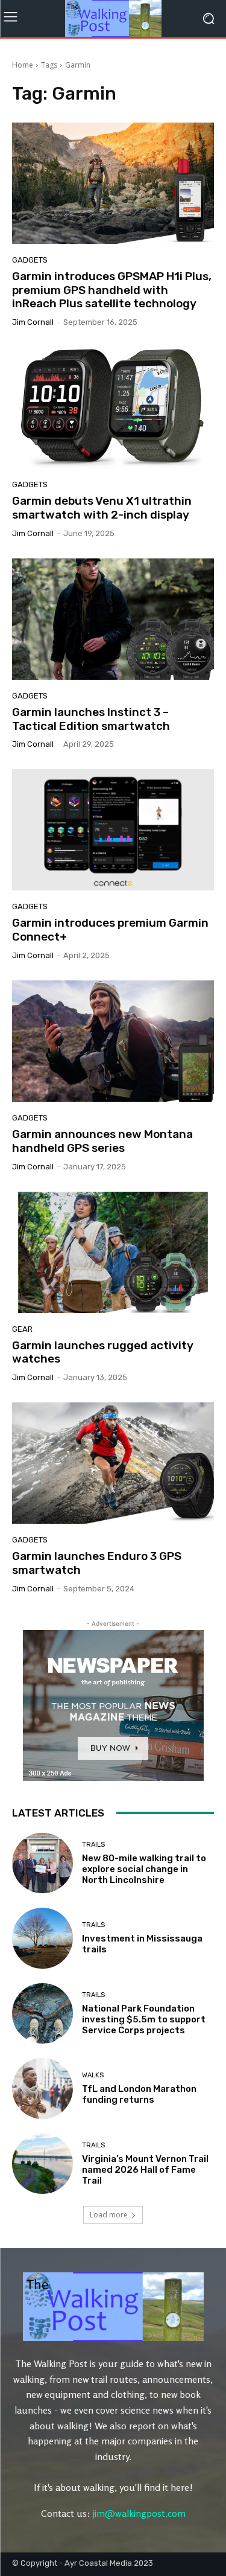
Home (23, 65)
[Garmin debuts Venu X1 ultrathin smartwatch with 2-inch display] (113, 408)
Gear (22, 1329)
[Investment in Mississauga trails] (42, 1938)
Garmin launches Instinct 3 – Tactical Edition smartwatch (91, 719)
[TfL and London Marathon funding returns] (42, 2089)
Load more (109, 2215)
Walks (93, 2075)
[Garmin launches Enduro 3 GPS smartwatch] (113, 1463)
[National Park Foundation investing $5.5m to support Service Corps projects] (42, 2014)
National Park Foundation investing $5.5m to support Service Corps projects (144, 2019)
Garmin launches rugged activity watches (103, 1352)
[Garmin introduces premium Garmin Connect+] (113, 830)
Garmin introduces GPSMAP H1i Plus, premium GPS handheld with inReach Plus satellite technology (112, 290)
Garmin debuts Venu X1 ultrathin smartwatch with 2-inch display (102, 508)
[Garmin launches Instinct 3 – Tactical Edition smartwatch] (113, 619)
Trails (93, 1845)
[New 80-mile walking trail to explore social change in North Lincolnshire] (42, 1863)
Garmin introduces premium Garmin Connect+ (110, 930)
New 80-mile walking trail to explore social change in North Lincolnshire (144, 1869)
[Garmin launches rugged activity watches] (113, 1252)
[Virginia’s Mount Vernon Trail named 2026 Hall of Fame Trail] (42, 2164)
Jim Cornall (33, 322)
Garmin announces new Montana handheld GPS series (102, 1141)
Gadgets (30, 260)
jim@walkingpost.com (139, 2513)
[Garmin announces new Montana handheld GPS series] (113, 1041)
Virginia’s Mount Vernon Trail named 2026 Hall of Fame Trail (145, 2170)
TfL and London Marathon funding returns (139, 2094)
